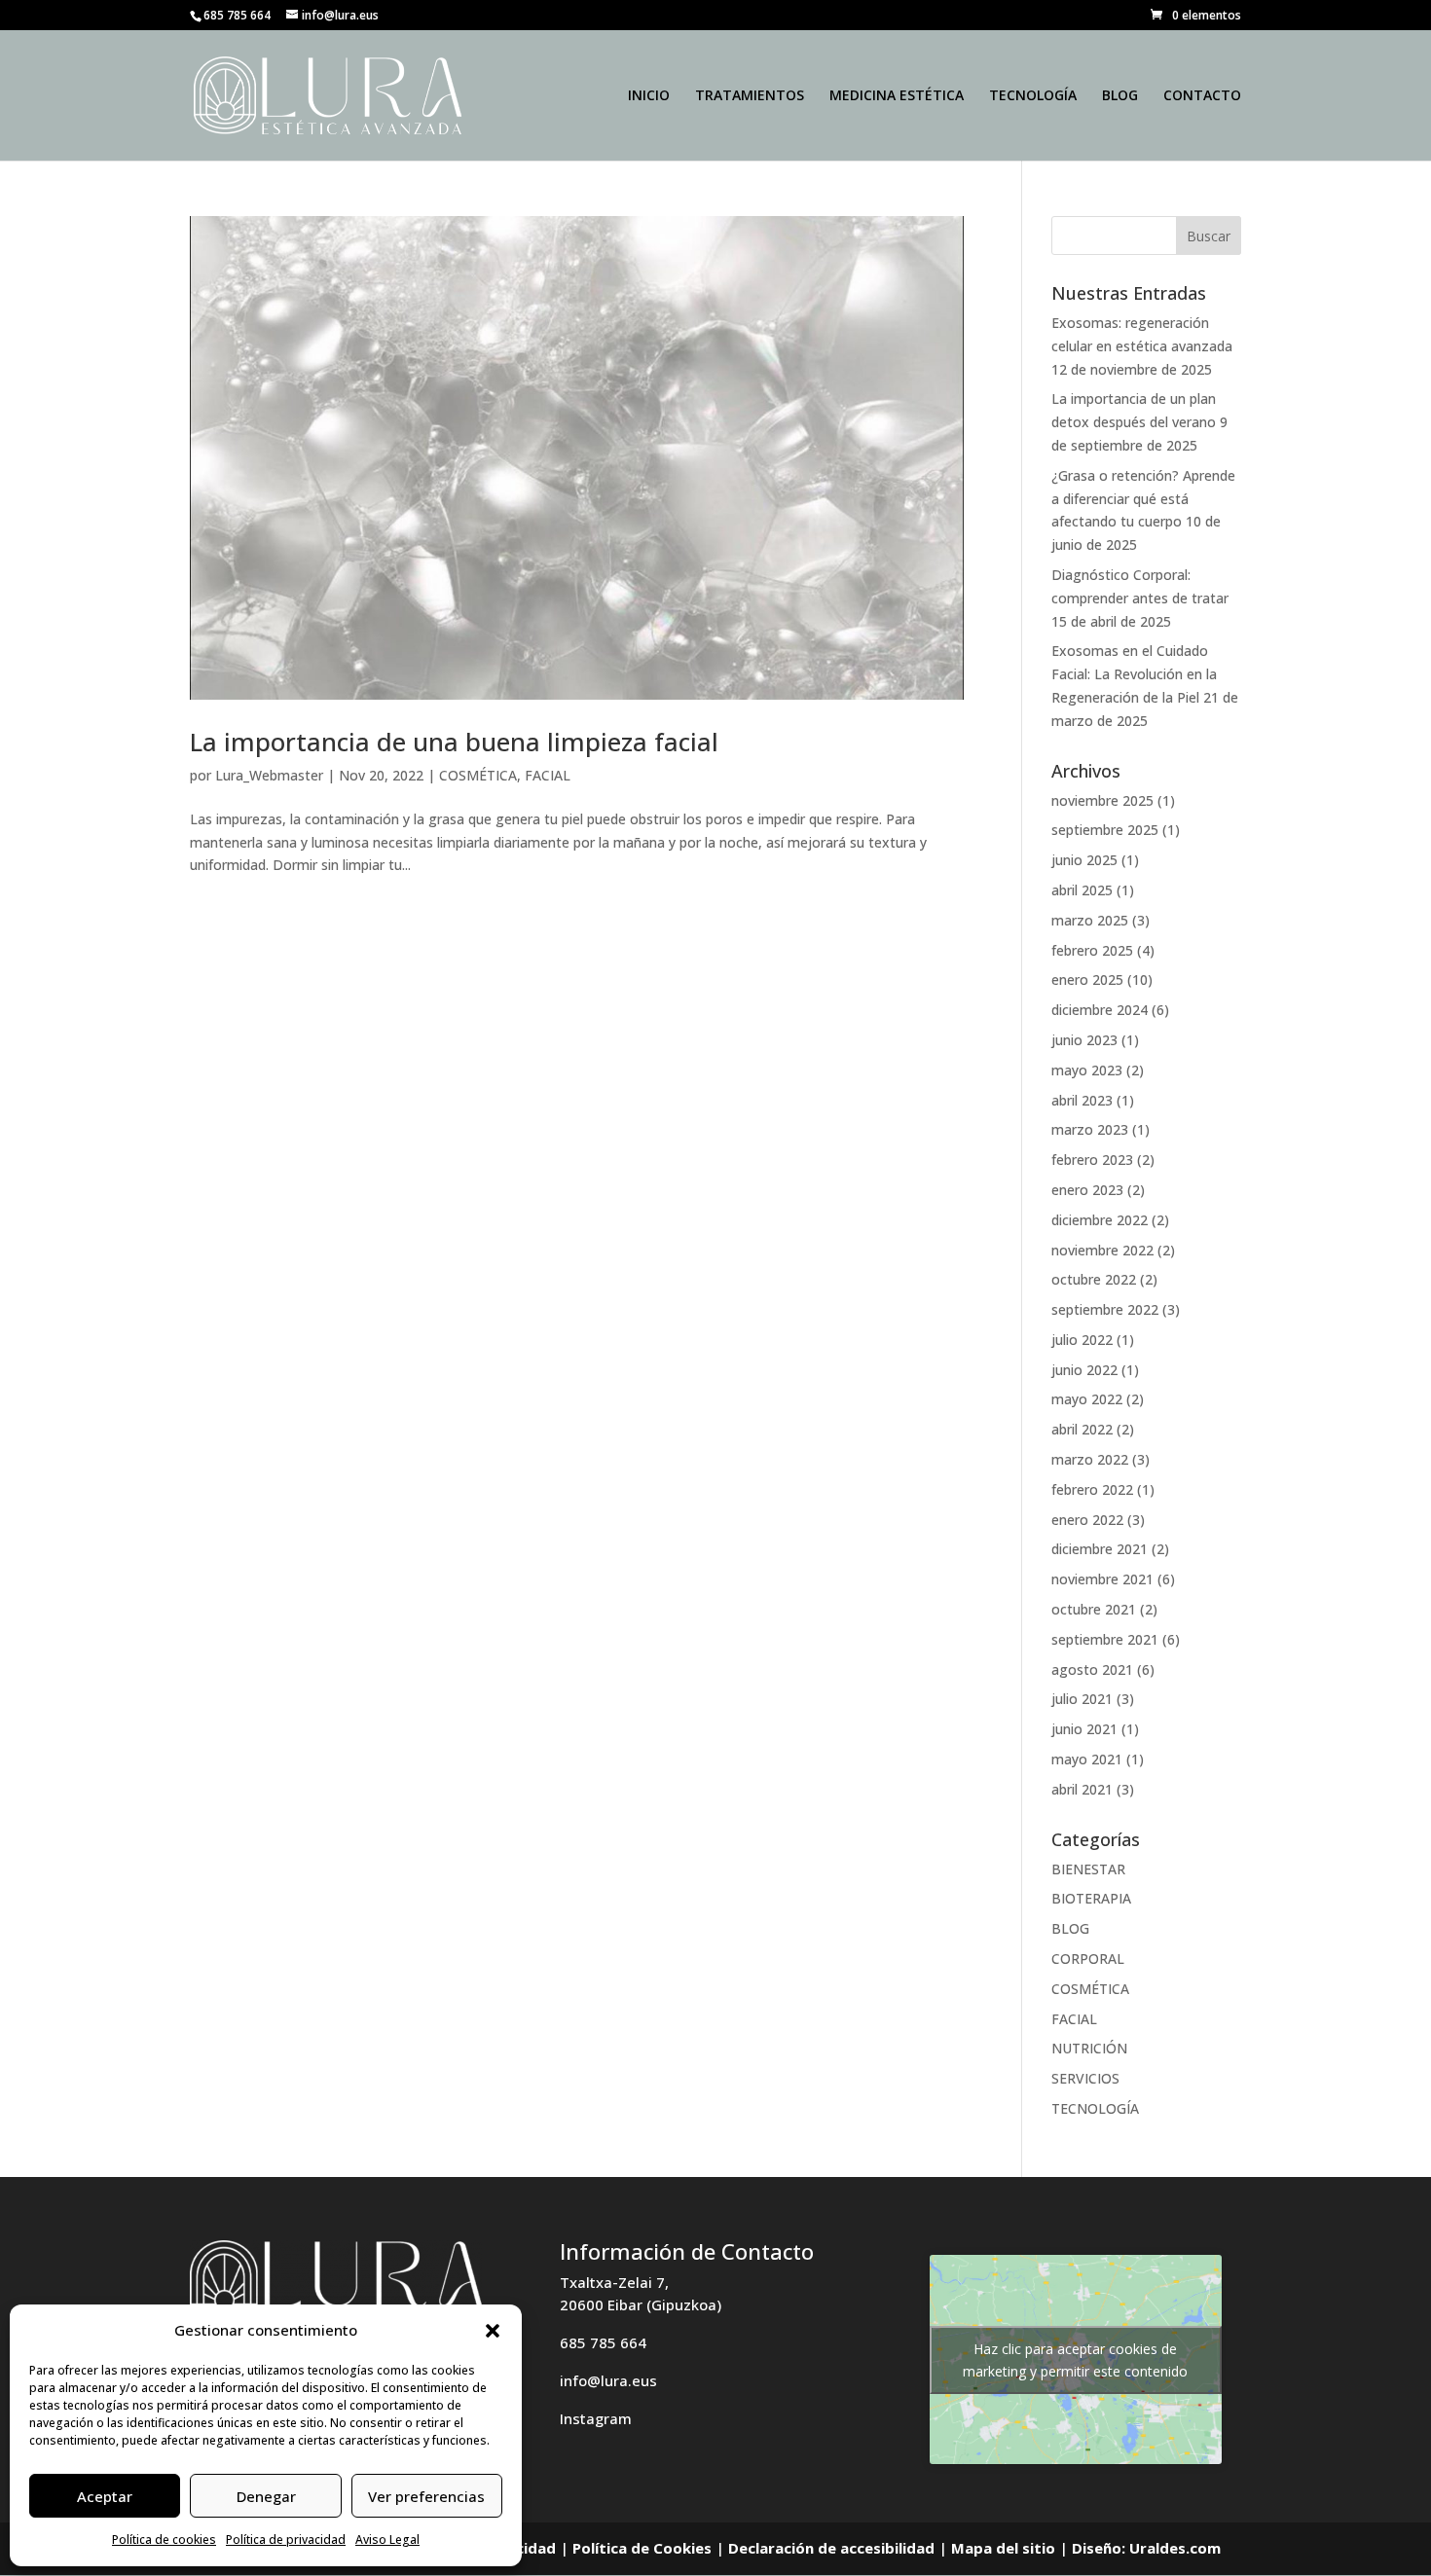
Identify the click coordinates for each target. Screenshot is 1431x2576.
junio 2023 (1084, 1040)
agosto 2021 (1092, 1669)
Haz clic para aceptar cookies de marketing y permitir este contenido (1075, 2360)
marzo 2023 (1090, 1129)
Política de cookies (164, 2540)
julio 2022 (1082, 1340)
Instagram (596, 2418)
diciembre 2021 (1100, 1549)
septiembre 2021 (1105, 1639)
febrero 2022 (1092, 1489)
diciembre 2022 (1100, 1220)
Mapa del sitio (1003, 2548)
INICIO (649, 96)
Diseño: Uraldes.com (1146, 2548)
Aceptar (105, 2496)
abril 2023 (1082, 1100)
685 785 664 (603, 2342)
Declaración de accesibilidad (831, 2548)
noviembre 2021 (1102, 1579)
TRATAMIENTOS (750, 96)
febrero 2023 (1092, 1160)
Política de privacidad (286, 2540)
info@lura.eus (608, 2380)
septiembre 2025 (1105, 830)
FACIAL (548, 775)
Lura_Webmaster (269, 775)
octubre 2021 (1094, 1609)
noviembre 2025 (1102, 800)
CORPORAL (1088, 1959)
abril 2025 (1082, 890)
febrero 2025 (1092, 950)
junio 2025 (1084, 860)
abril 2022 (1082, 1429)
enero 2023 (1087, 1190)
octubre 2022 (1094, 1279)
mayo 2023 (1087, 1070)
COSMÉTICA (478, 775)
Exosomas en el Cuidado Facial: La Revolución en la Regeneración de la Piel (1134, 674)
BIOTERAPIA (1091, 1898)
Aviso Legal (387, 2540)
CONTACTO (1202, 96)
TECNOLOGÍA (1033, 96)
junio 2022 (1084, 1370)
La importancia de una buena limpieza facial (454, 742)
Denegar (266, 2496)
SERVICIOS (1085, 2078)
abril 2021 (1082, 1789)
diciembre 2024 (1100, 1010)
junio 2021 (1084, 1729)
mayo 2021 (1087, 1759)
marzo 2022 (1090, 1459)
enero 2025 (1087, 980)
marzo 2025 (1090, 920)
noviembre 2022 (1102, 1250)
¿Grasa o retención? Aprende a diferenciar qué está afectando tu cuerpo (1143, 499)
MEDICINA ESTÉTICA (897, 96)
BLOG (1120, 96)
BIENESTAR (1088, 1869)
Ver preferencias (426, 2496)
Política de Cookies (642, 2548)
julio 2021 (1082, 1699)
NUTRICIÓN (1089, 2048)
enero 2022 (1087, 1520)
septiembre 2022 (1105, 1309)
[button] (493, 2331)
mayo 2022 (1087, 1399)
